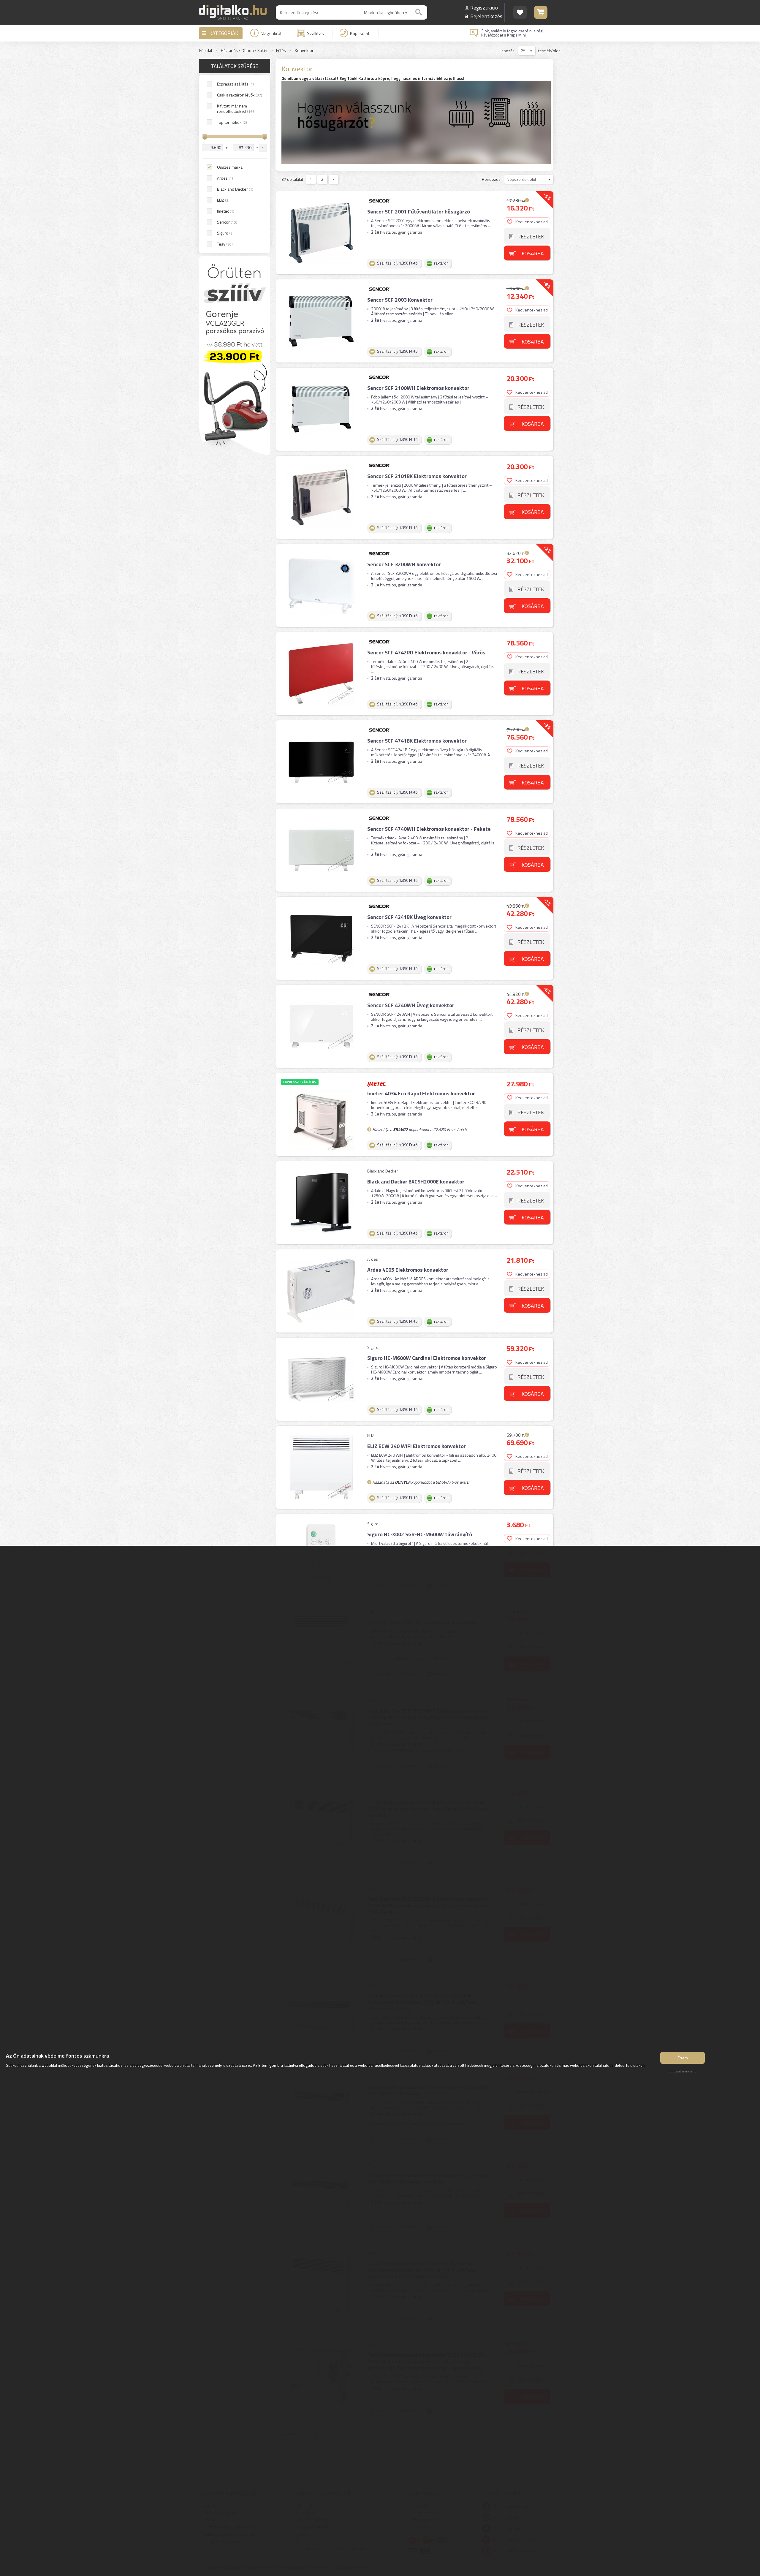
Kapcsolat (360, 33)
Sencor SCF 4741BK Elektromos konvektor (417, 741)
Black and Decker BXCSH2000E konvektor (416, 1182)
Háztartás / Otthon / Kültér (244, 51)
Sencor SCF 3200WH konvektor (404, 564)
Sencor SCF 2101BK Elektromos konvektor (417, 476)
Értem (683, 2058)
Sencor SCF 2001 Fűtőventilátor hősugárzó (419, 212)
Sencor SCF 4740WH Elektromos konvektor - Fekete (429, 829)
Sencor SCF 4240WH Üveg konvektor (411, 1005)
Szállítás (315, 33)
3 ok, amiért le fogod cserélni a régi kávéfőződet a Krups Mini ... (512, 33)
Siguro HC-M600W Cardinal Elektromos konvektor (427, 1358)
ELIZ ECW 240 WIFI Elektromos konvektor (417, 1446)
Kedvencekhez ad (532, 222)
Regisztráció (484, 8)
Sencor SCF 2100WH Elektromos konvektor (418, 388)
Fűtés (281, 51)
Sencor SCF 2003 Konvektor (400, 300)
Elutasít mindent (683, 2071)
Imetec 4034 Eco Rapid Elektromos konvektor (421, 1093)
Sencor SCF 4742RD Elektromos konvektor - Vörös (426, 652)
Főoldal (206, 51)
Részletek (531, 236)
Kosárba (533, 253)
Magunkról (271, 33)
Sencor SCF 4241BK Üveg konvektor (409, 917)
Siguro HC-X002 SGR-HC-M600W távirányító (420, 1534)
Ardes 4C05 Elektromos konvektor (408, 1270)
